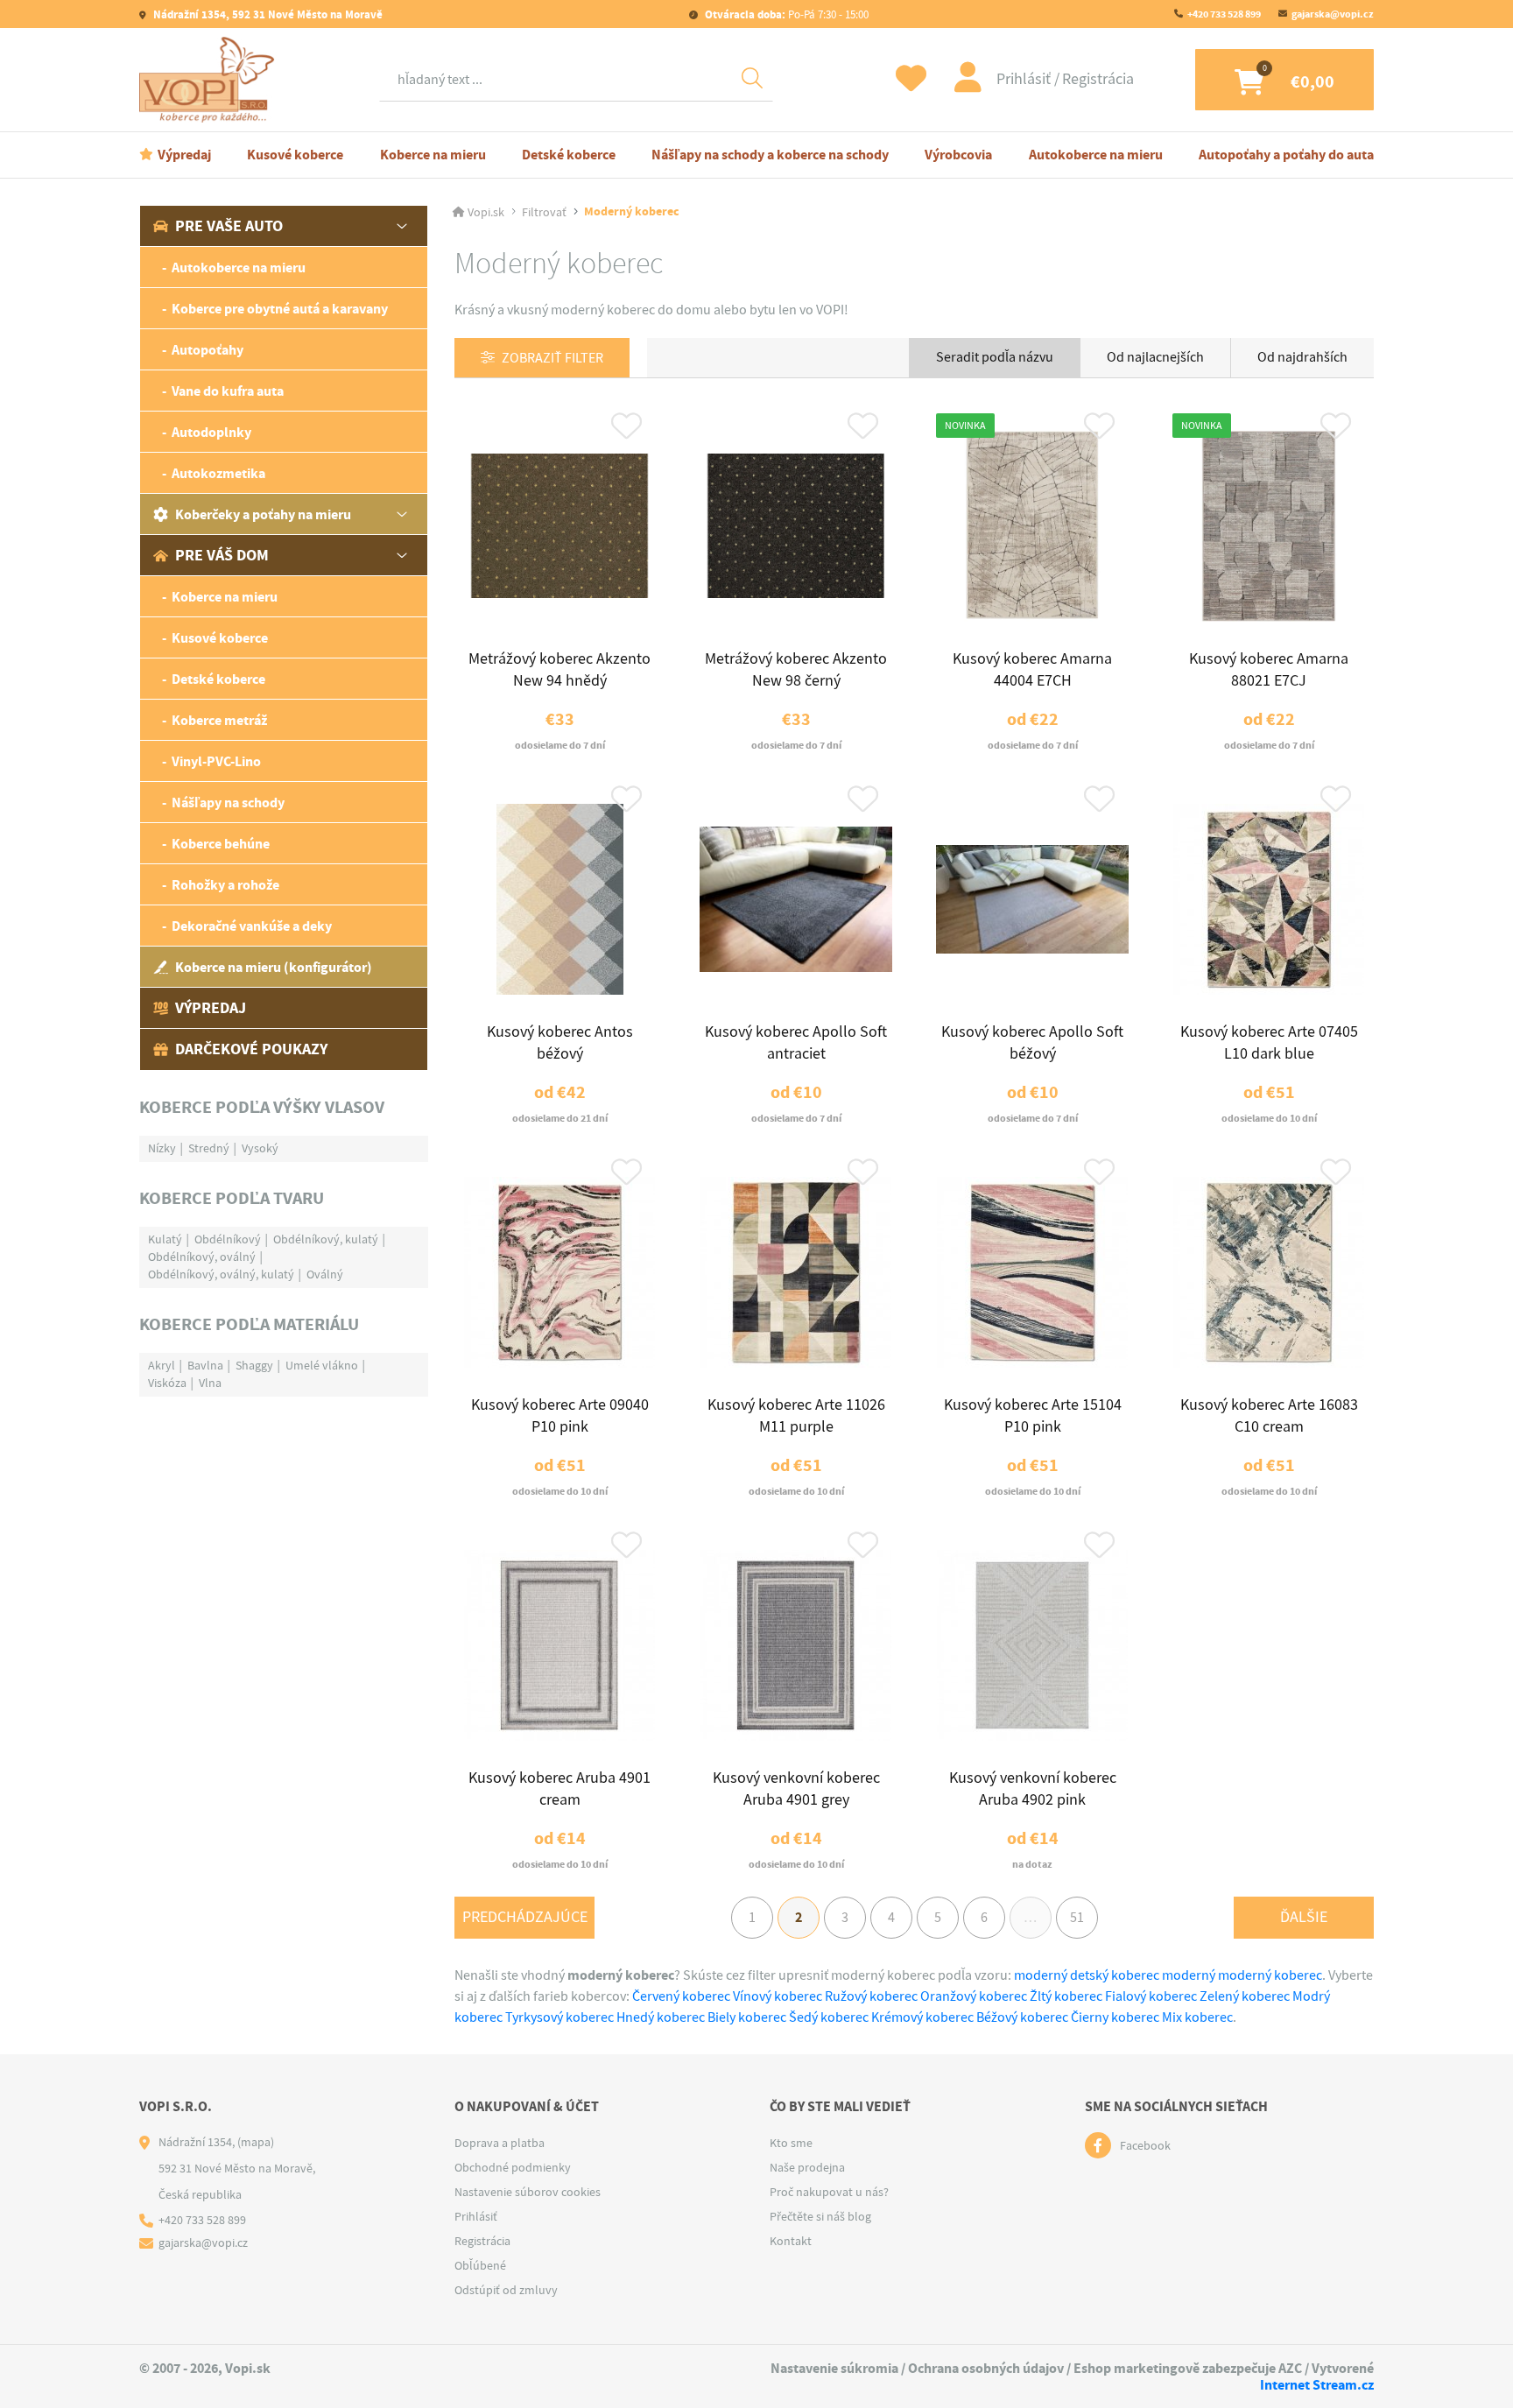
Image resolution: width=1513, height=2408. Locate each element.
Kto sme (791, 2143)
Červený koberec (681, 1996)
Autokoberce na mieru (1096, 155)
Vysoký (260, 1148)
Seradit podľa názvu (995, 357)
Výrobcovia (958, 155)
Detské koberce (569, 155)
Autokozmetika (218, 473)
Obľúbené (480, 2265)
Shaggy (254, 1365)
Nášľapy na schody (228, 803)
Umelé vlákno (322, 1365)
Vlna (210, 1383)
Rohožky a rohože (225, 885)
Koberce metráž (219, 720)
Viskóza (167, 1383)
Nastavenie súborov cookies (528, 2192)
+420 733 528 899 (1224, 14)
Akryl (162, 1365)
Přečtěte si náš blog (820, 2216)
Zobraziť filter (552, 358)
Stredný (209, 1148)
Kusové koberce (295, 155)
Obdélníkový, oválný (202, 1257)
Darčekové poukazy (251, 1049)
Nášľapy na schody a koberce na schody (770, 155)
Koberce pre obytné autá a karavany (280, 309)
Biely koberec (747, 2017)
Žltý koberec (1066, 1996)
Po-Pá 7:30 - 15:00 (787, 14)
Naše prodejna (807, 2167)
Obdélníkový (228, 1239)
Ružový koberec (871, 1996)
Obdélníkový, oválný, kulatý (221, 1274)
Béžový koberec (1022, 2017)
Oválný (325, 1274)
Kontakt (791, 2241)
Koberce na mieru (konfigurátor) (274, 967)
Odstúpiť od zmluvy (506, 2290)
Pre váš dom (222, 555)
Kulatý (165, 1239)
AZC (1290, 2368)
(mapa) (256, 2142)
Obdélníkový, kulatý (326, 1239)
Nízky (162, 1148)
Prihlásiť (1025, 79)
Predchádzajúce (525, 1917)
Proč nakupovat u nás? (829, 2192)
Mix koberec (1197, 2017)
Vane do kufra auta (228, 391)
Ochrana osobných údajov (986, 2368)
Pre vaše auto (229, 226)
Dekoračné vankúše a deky (252, 926)
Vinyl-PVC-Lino (216, 761)
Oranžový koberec (974, 1996)
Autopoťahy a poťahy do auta (1286, 155)
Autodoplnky (211, 432)
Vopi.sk (486, 212)
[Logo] (211, 80)
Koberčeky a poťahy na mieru (263, 514)
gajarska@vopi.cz (1333, 14)
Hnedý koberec (661, 2017)
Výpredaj (184, 155)
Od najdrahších (1302, 357)
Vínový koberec (778, 1996)
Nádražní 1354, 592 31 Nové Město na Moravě (267, 14)
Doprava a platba (500, 2143)
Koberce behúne (221, 844)
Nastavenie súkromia (834, 2368)
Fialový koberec (1151, 1996)
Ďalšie (1304, 1917)
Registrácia (1098, 79)
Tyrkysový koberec (559, 2017)
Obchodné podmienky (513, 2167)
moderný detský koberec (1087, 1975)
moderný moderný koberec (1242, 1975)
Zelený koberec (1245, 1996)
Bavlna (205, 1365)
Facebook (1145, 2145)
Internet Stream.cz (1317, 2385)
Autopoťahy (208, 350)
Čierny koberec (1115, 2017)
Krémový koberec (922, 2017)
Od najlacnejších (1155, 357)
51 (1077, 1918)
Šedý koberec (829, 2017)
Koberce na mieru (433, 155)
